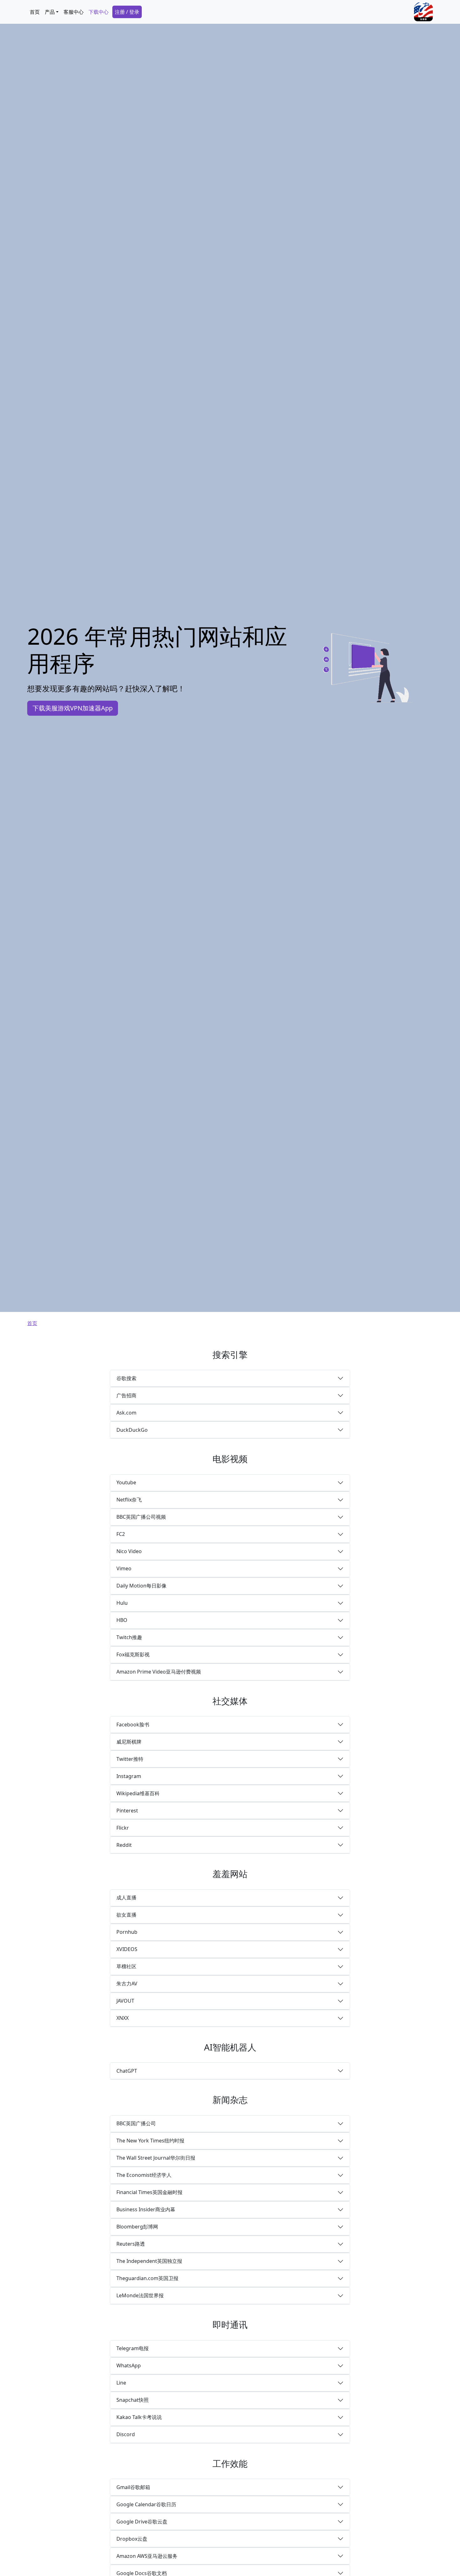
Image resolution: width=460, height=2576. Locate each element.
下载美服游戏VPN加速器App (73, 708)
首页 (35, 12)
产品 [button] (50, 12)
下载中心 (99, 12)
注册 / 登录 (127, 12)
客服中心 (74, 12)
